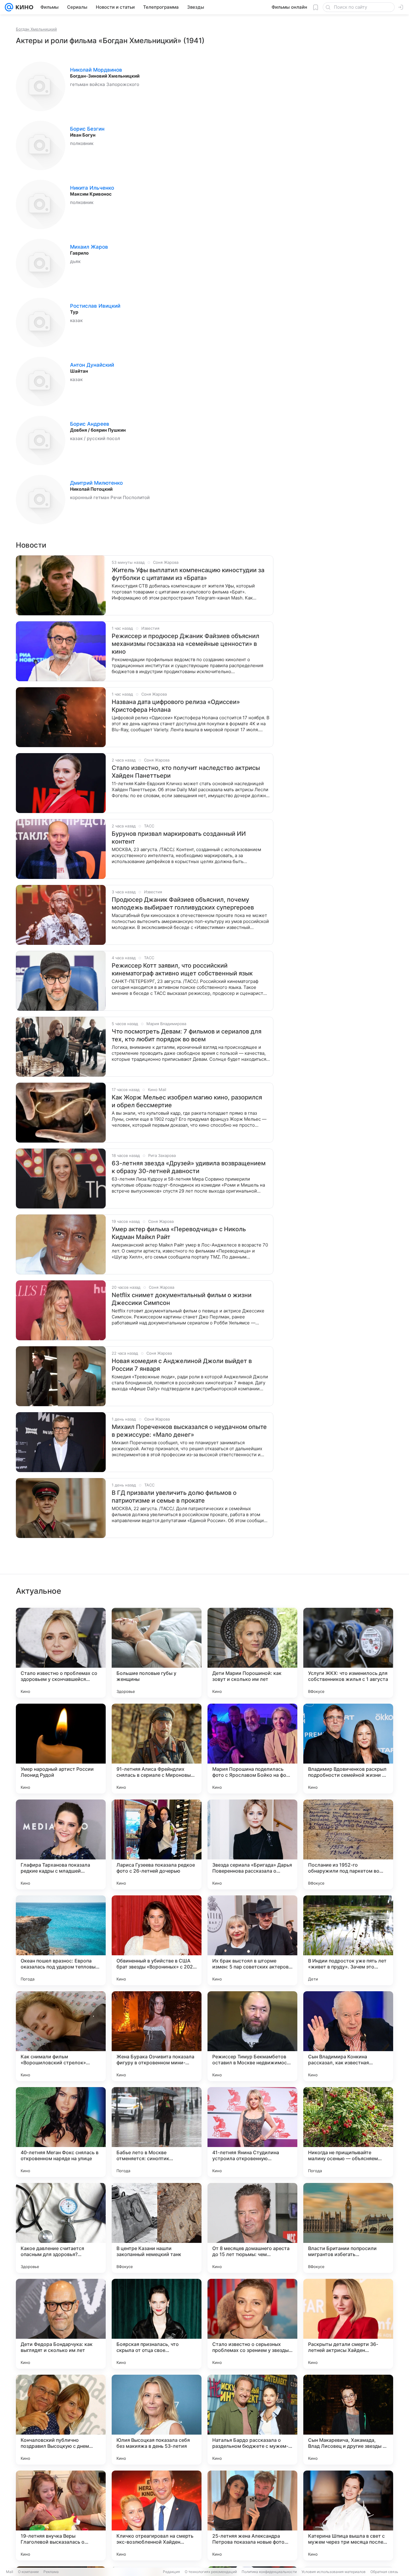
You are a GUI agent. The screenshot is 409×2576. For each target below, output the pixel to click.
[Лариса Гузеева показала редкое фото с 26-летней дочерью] (157, 1844)
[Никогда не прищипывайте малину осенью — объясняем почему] (348, 2132)
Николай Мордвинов (96, 70)
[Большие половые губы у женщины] (157, 1653)
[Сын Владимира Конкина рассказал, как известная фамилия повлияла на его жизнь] (348, 2036)
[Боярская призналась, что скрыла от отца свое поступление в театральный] (157, 2324)
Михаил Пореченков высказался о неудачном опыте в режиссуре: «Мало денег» (189, 1431)
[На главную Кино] (23, 7)
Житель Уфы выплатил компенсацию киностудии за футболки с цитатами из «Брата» (188, 574)
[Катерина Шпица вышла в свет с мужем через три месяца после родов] (348, 2515)
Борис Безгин (87, 129)
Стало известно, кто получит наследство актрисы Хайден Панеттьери (186, 772)
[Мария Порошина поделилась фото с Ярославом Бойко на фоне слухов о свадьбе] (252, 1749)
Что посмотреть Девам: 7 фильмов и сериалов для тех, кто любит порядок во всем (187, 1035)
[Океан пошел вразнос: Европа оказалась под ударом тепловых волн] (61, 1940)
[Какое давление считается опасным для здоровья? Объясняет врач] (61, 2228)
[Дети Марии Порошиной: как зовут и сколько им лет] (252, 1653)
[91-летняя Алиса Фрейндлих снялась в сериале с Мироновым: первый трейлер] (157, 1749)
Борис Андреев (90, 424)
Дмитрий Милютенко (96, 483)
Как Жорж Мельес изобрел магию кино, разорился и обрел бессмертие (187, 1101)
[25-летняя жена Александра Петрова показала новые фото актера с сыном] (252, 2515)
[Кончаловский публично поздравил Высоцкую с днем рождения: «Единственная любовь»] (61, 2420)
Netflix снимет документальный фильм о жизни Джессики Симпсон (182, 1299)
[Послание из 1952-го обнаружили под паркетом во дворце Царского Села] (348, 1844)
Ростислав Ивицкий (95, 306)
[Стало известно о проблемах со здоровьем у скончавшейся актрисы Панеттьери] (61, 1653)
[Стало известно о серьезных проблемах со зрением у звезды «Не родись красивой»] (252, 2324)
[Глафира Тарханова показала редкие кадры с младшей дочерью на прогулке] (61, 1844)
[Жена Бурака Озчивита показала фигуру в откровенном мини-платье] (157, 2036)
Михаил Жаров (89, 247)
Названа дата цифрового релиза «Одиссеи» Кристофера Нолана (176, 706)
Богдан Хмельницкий (36, 29)
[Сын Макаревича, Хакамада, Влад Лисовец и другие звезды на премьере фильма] (348, 2420)
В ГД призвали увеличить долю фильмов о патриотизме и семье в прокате (174, 1497)
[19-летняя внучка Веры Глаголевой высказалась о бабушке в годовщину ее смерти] (61, 2515)
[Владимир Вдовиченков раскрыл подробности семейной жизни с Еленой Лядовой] (348, 1749)
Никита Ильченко (92, 188)
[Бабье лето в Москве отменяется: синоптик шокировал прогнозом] (157, 2132)
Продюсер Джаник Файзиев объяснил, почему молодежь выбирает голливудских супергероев (183, 904)
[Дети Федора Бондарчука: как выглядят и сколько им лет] (61, 2324)
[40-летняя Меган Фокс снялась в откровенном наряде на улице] (61, 2132)
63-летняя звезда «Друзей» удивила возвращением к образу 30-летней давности (189, 1167)
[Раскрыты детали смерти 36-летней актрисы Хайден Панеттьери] (348, 2324)
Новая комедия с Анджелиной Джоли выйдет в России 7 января (182, 1365)
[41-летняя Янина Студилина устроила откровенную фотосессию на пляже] (252, 2132)
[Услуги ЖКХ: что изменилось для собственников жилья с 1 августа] (348, 1653)
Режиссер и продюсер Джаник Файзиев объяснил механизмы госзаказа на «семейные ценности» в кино (185, 644)
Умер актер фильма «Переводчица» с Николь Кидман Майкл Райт (179, 1233)
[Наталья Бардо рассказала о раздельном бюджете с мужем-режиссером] (252, 2420)
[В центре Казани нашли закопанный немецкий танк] (157, 2228)
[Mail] (9, 7)
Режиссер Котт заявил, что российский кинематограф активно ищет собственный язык (182, 969)
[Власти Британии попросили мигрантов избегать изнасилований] (348, 2228)
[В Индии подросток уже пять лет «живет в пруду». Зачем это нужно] (348, 1940)
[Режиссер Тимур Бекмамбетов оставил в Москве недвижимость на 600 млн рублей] (252, 2036)
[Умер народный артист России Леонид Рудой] (61, 1749)
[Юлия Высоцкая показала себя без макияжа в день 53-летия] (157, 2420)
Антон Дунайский (92, 365)
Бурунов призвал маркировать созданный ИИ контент (179, 838)
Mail (10, 2572)
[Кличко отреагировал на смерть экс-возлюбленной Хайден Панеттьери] (157, 2515)
